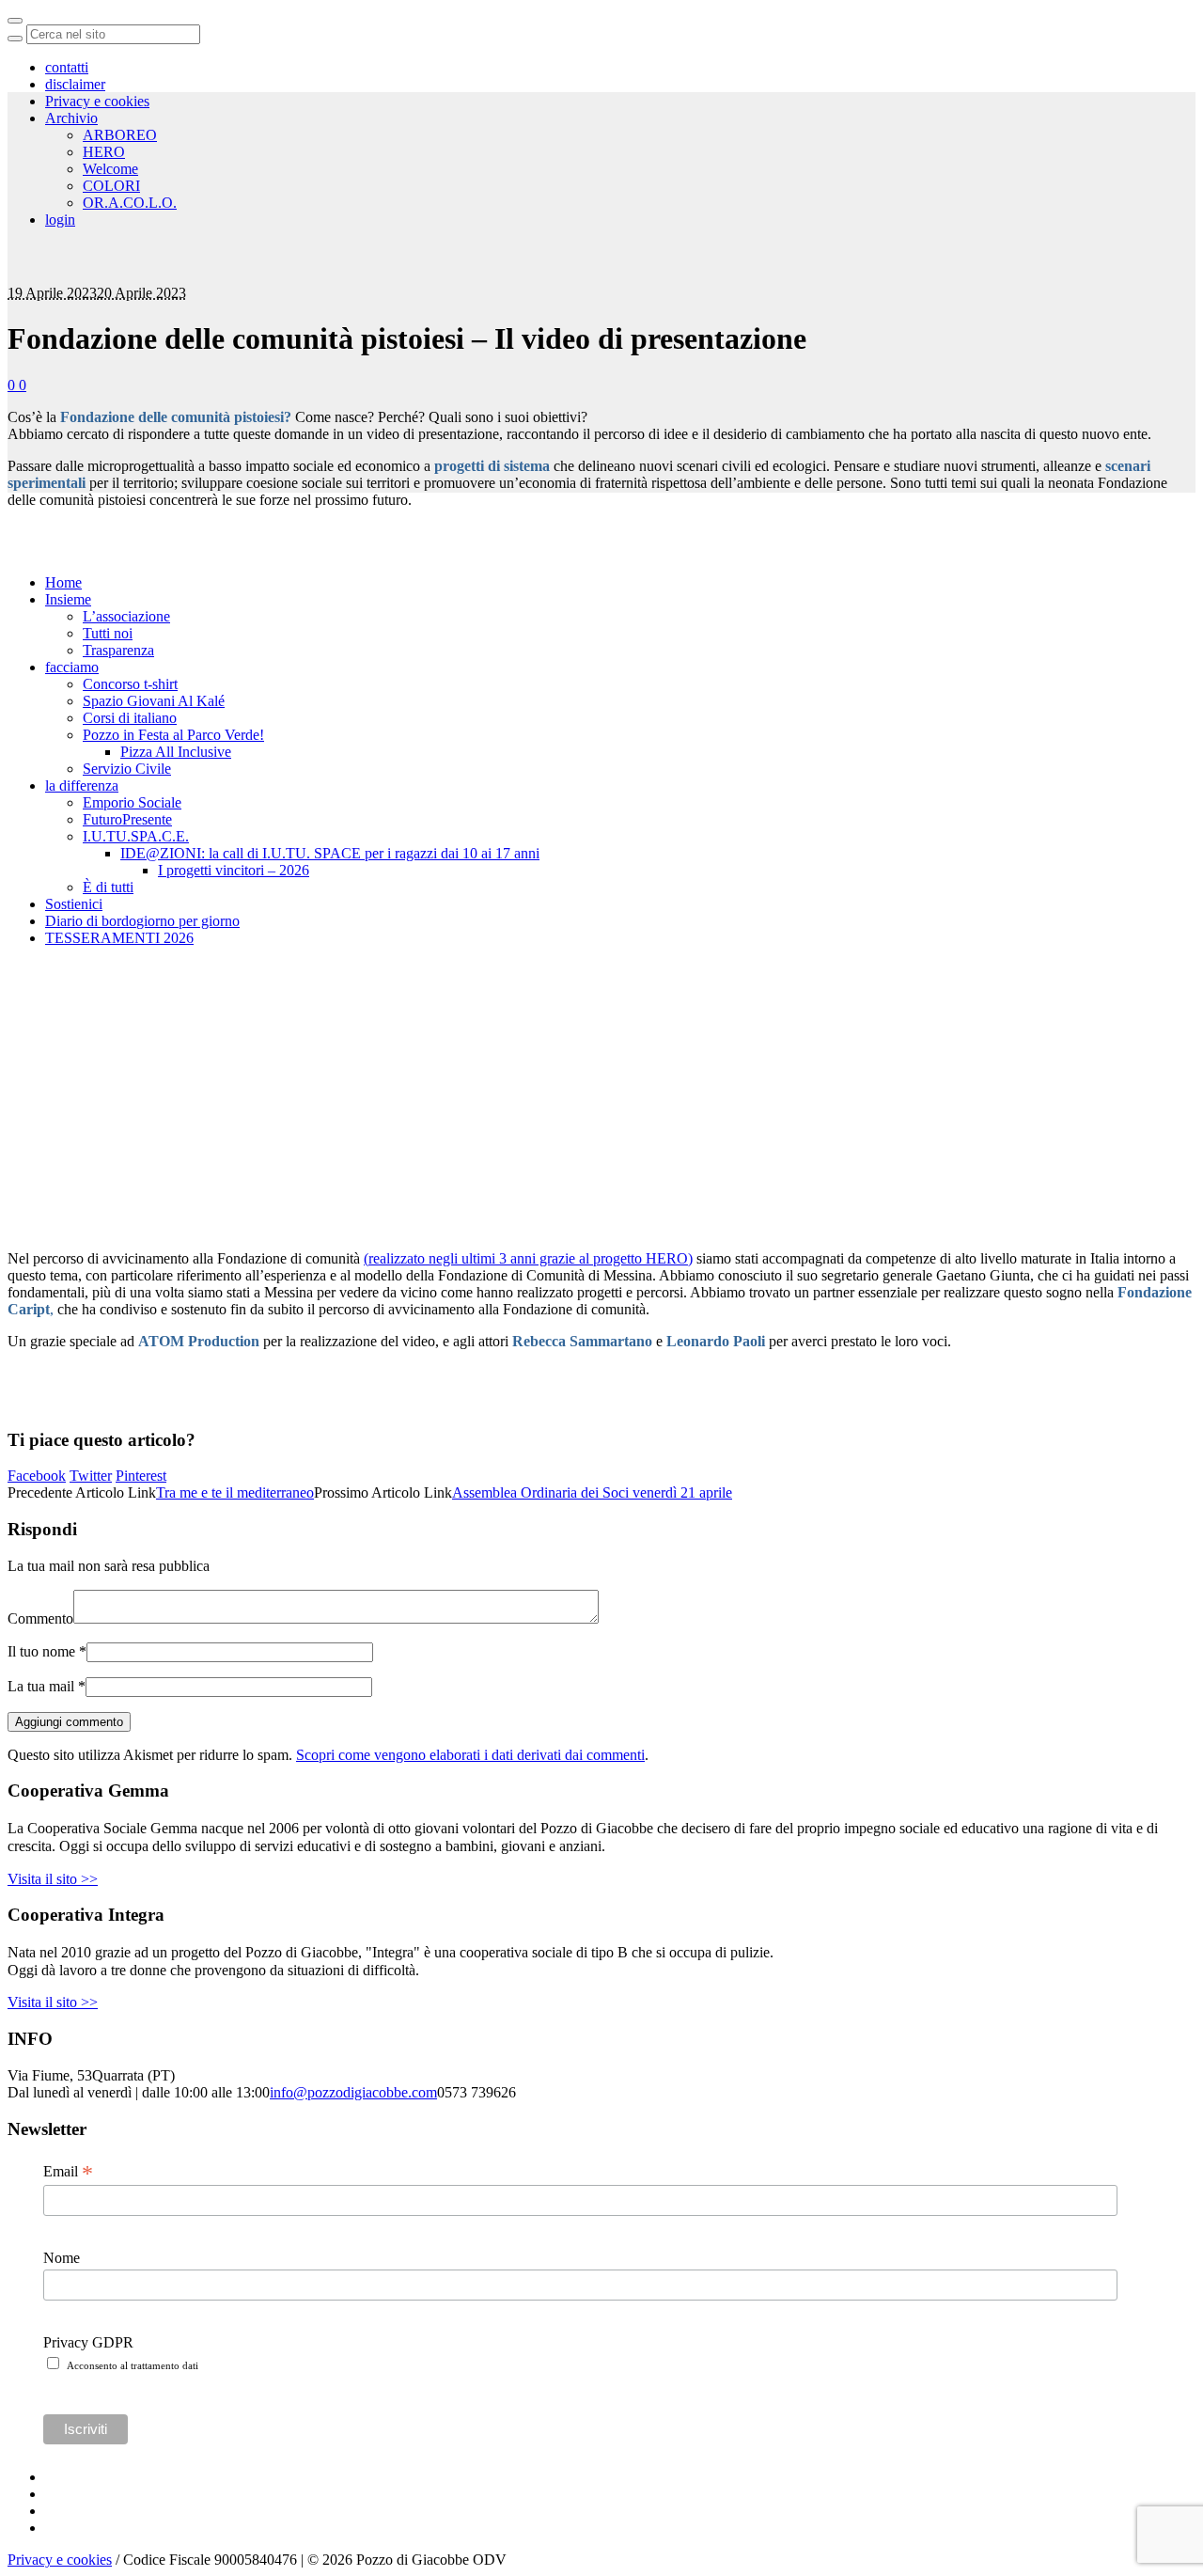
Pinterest (141, 1476)
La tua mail (47, 1686)
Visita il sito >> (53, 1879)
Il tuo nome (47, 1651)
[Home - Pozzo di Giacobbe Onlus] (141, 217)
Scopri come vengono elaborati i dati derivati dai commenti (470, 1755)
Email (68, 2172)
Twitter (91, 1476)
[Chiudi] (15, 21)
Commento (40, 1618)
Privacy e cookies (60, 2560)
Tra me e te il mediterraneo (235, 1492)
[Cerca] (15, 39)
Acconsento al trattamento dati (133, 2365)
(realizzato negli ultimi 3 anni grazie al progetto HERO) (528, 1258)
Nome (62, 2258)
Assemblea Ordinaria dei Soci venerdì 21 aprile (592, 1492)
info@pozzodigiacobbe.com (353, 2092)
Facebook (37, 1476)
